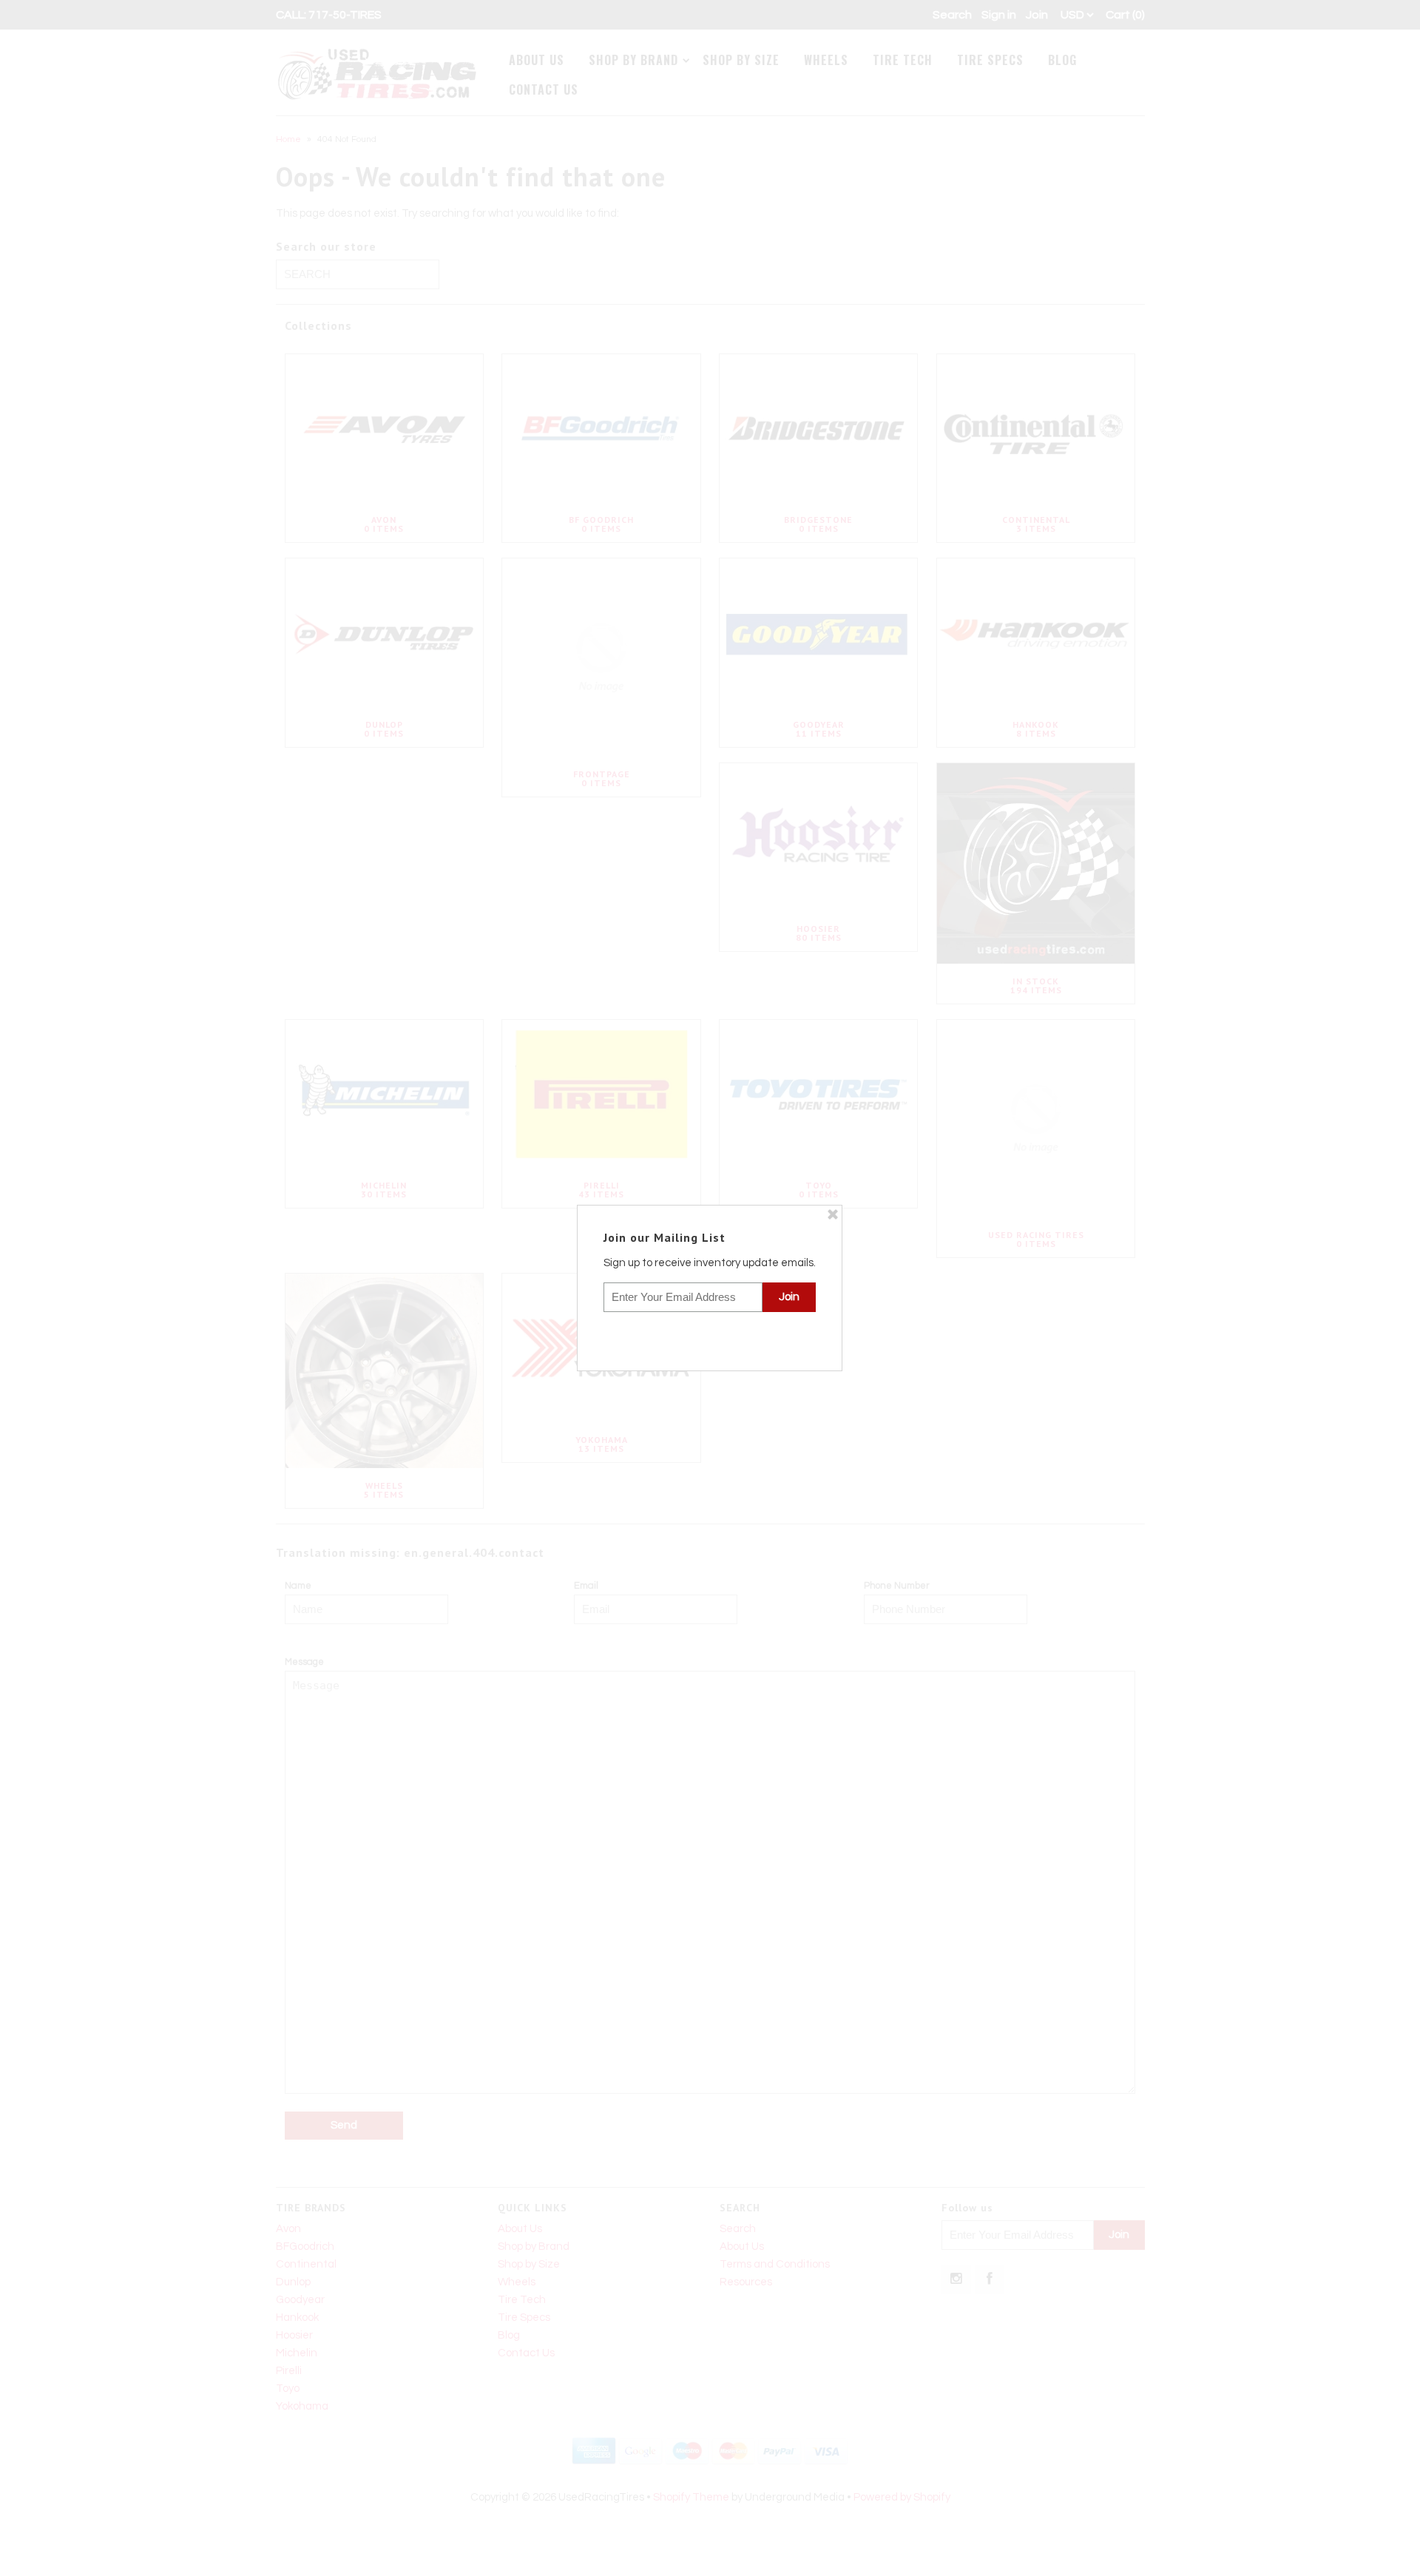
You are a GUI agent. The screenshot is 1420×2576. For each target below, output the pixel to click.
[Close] (833, 1214)
